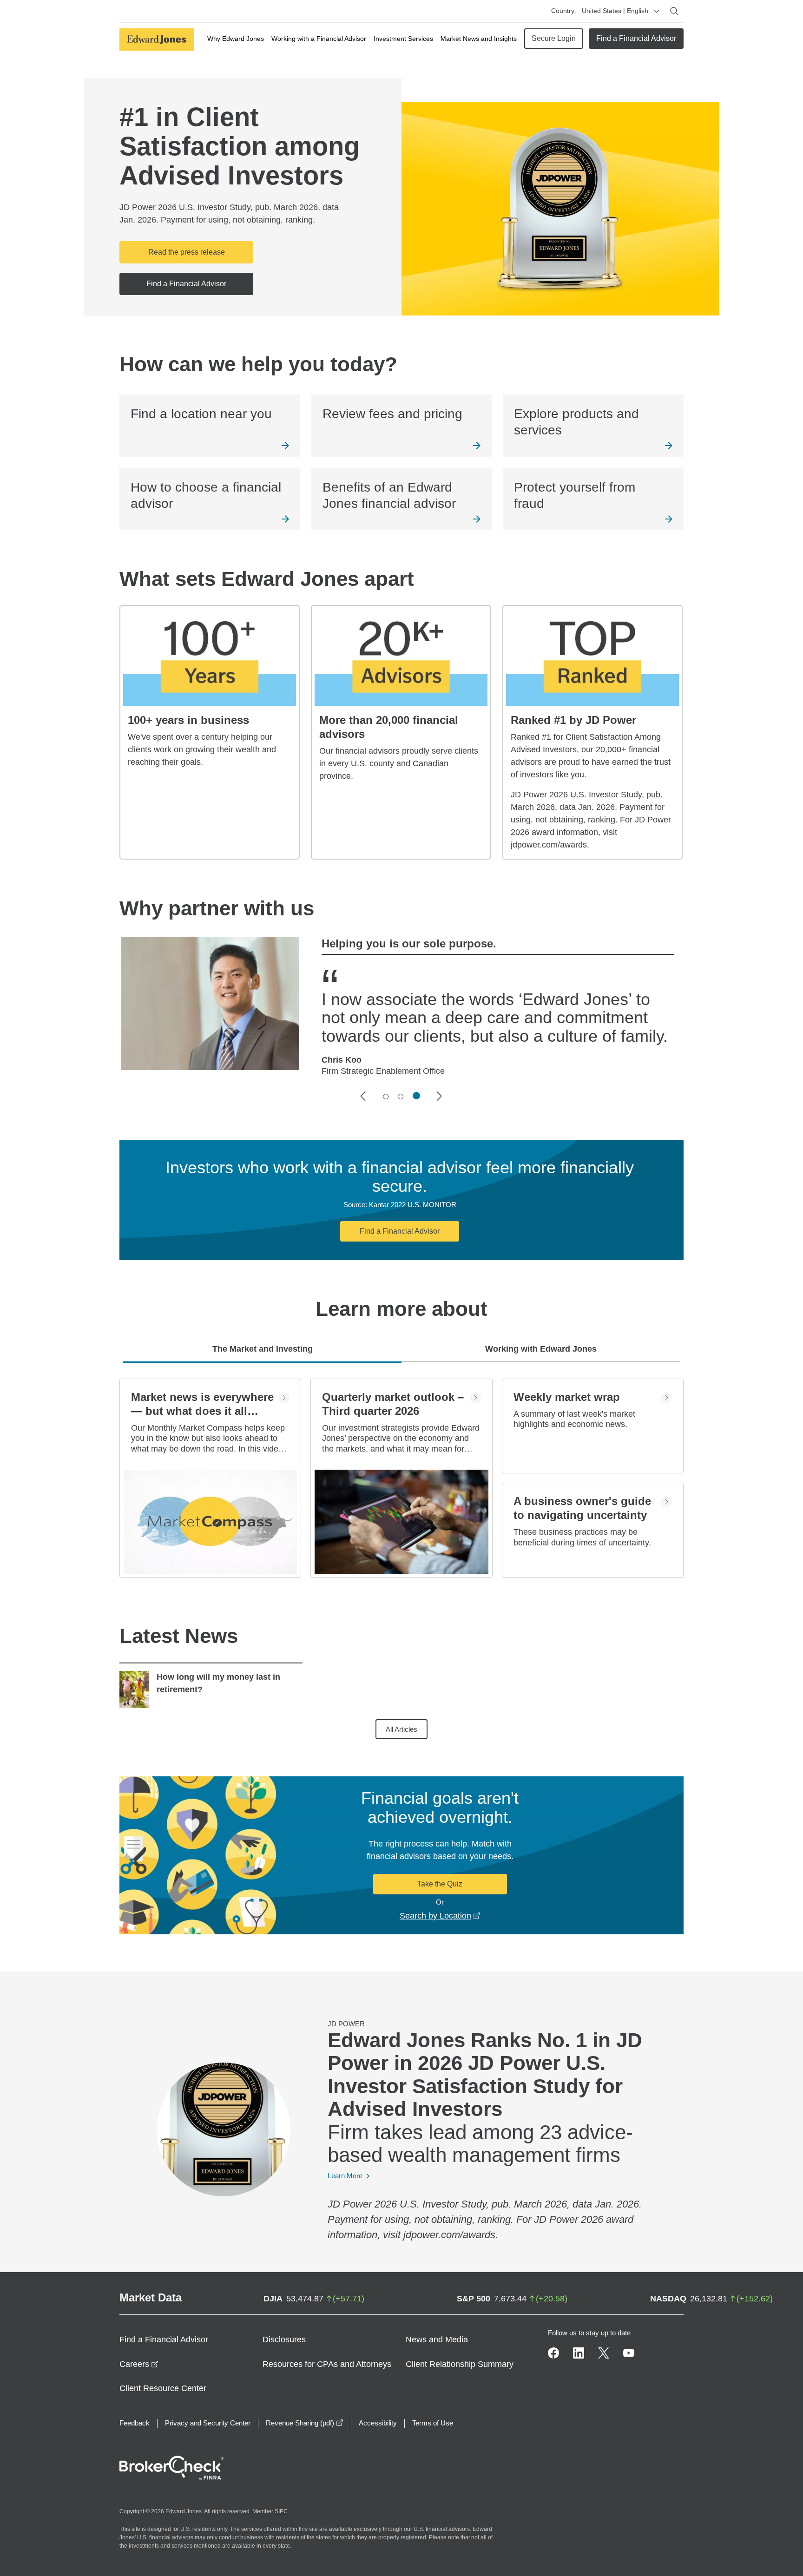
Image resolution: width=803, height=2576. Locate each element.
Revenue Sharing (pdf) (305, 2423)
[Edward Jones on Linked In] (579, 2353)
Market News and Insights (479, 39)
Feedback (135, 2423)
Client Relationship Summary (460, 2364)
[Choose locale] (657, 11)
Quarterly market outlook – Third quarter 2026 (393, 1404)
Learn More (345, 2176)
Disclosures (284, 2339)
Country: (564, 11)
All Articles (401, 1729)
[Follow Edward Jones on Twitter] (604, 2353)
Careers (139, 2364)
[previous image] (363, 1096)
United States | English (615, 11)
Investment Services (403, 39)
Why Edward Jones (236, 39)
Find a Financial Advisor (636, 38)
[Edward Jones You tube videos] (629, 2353)
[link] (210, 426)
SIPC (281, 2511)
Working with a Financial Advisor (319, 39)
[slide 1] (386, 1097)
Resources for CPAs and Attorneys (327, 2364)
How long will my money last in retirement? (218, 1683)
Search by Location (440, 1916)
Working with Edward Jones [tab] (541, 1349)
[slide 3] (416, 1096)
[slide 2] (401, 1097)
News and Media (437, 2339)
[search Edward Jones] (674, 11)
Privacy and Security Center (208, 2423)
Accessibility (378, 2423)
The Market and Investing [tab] (263, 1349)
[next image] (440, 1096)
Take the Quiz (440, 1884)
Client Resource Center (163, 2388)
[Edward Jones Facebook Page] (553, 2353)
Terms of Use (433, 2423)
